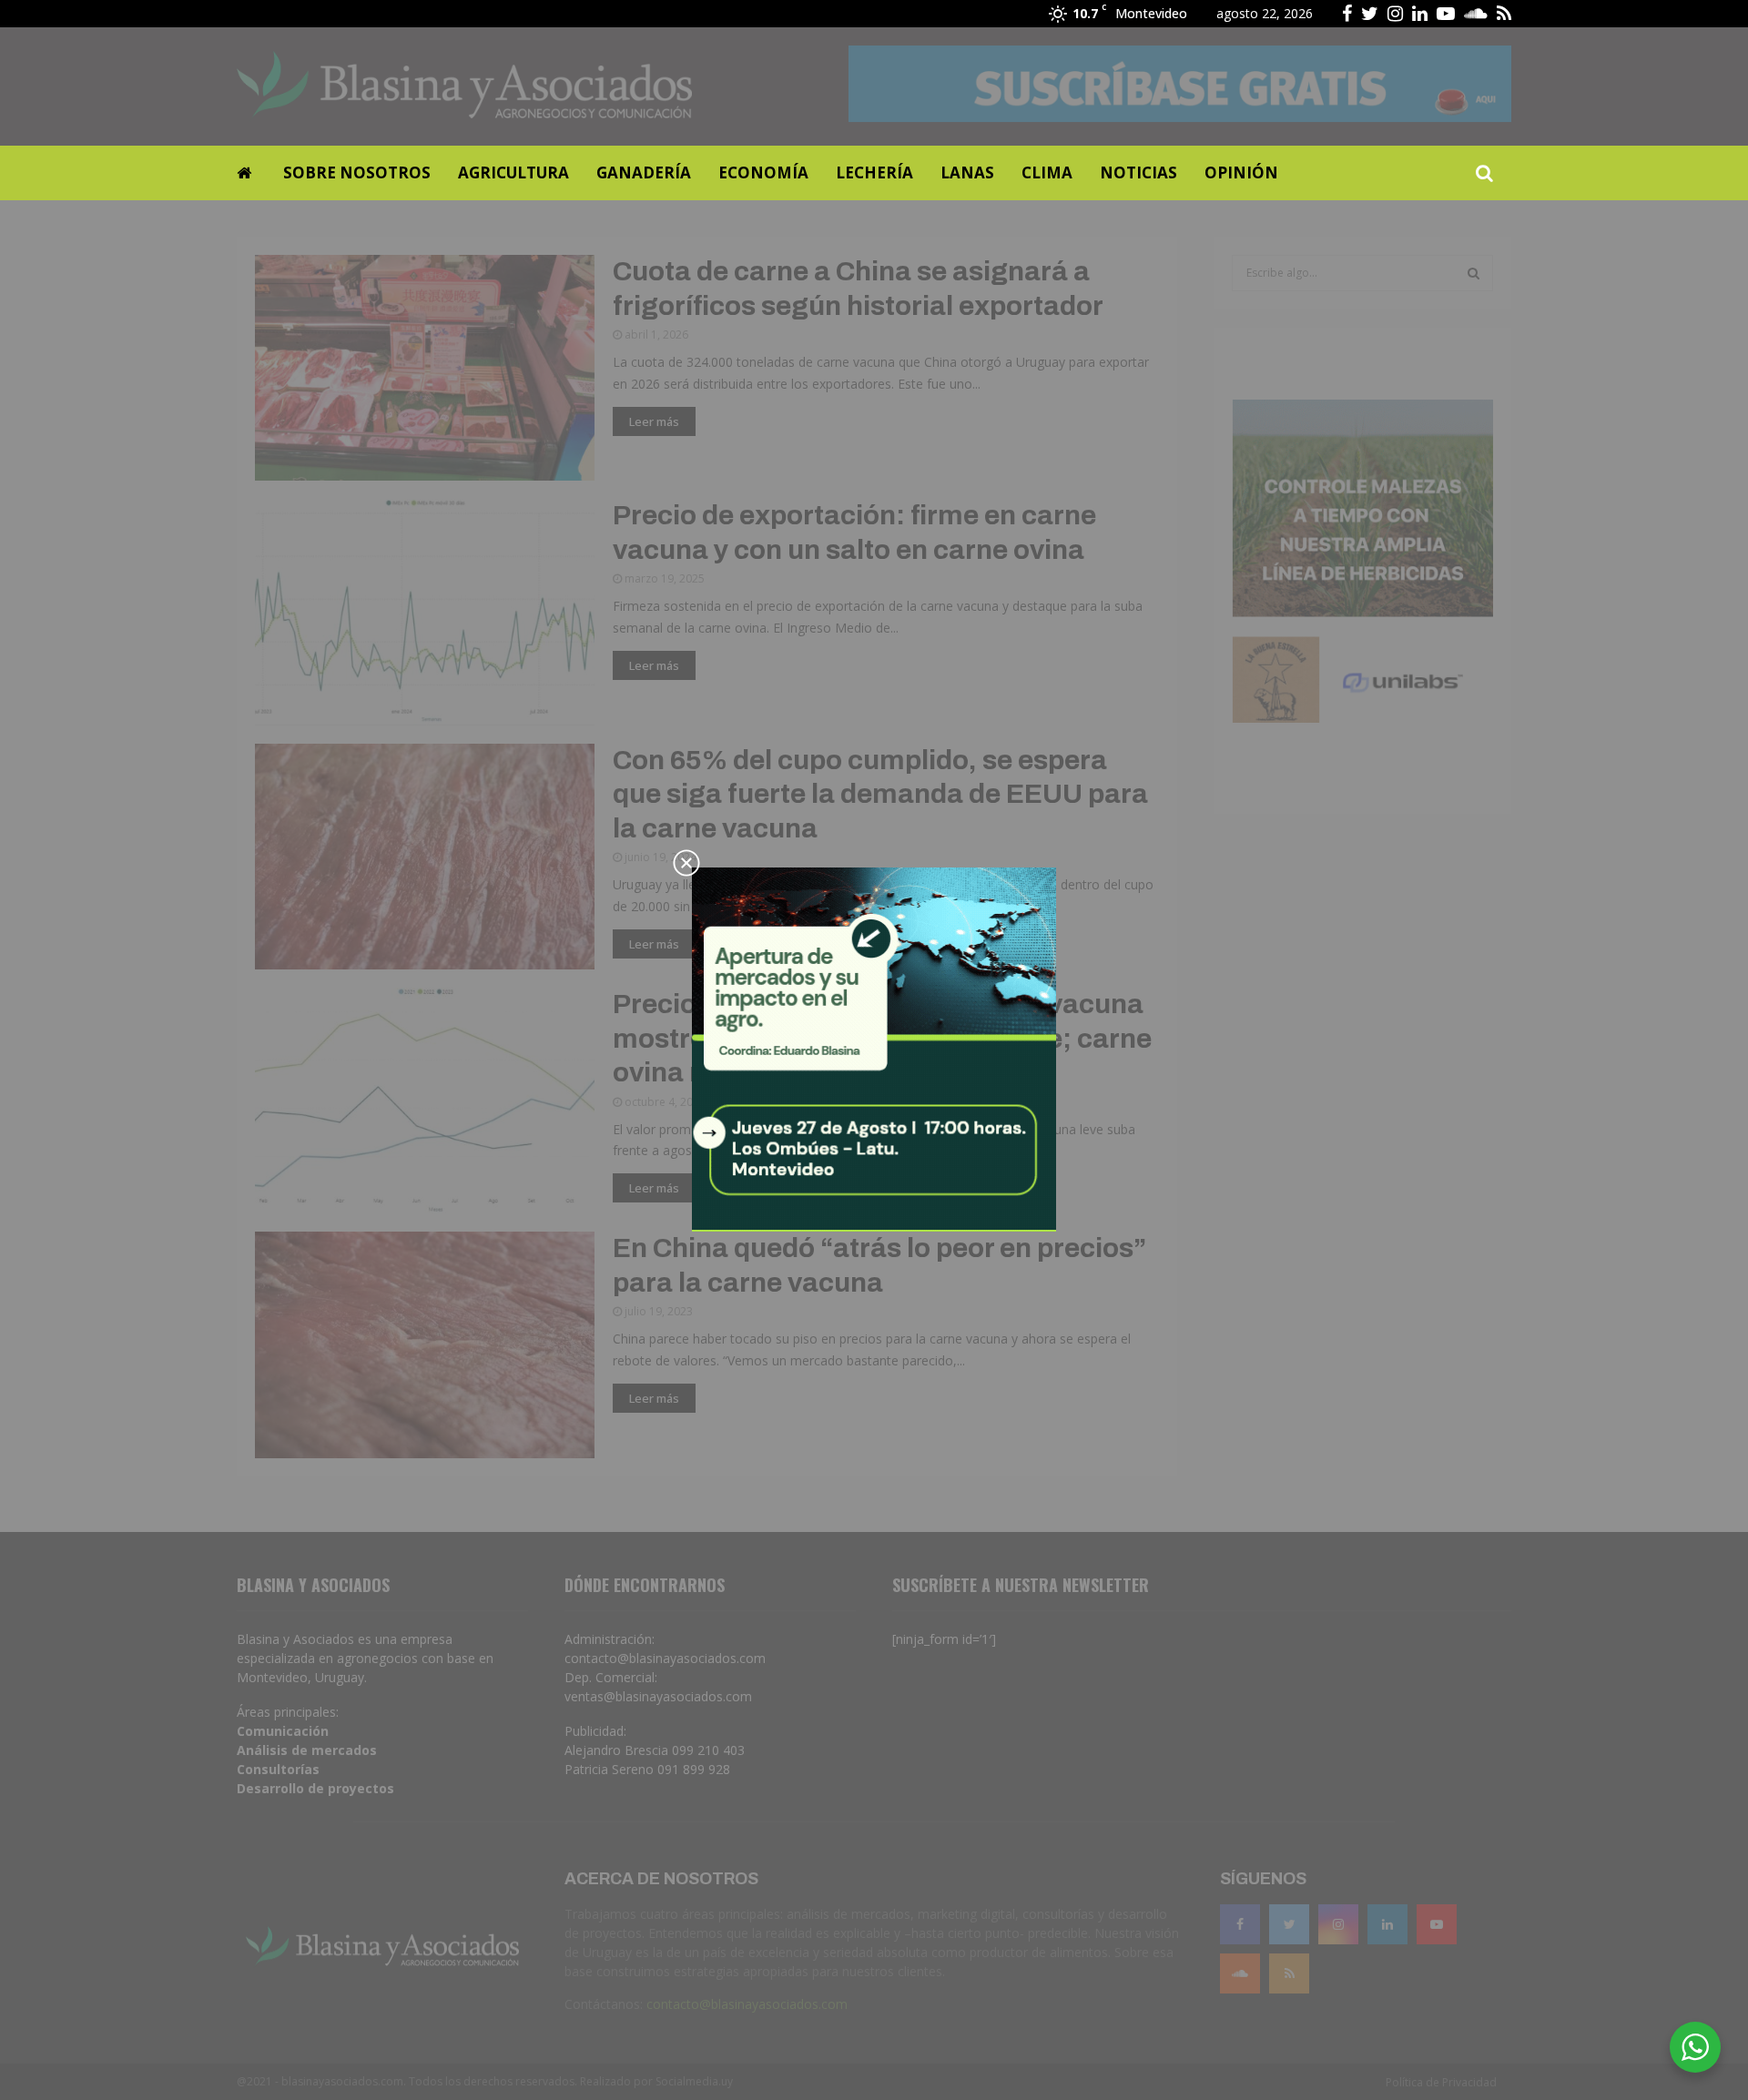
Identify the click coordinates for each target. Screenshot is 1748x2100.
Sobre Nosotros (357, 172)
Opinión (1241, 172)
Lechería (874, 172)
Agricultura (513, 172)
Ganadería (644, 172)
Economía (763, 172)
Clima (1047, 172)
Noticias (1138, 172)
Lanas (967, 172)
